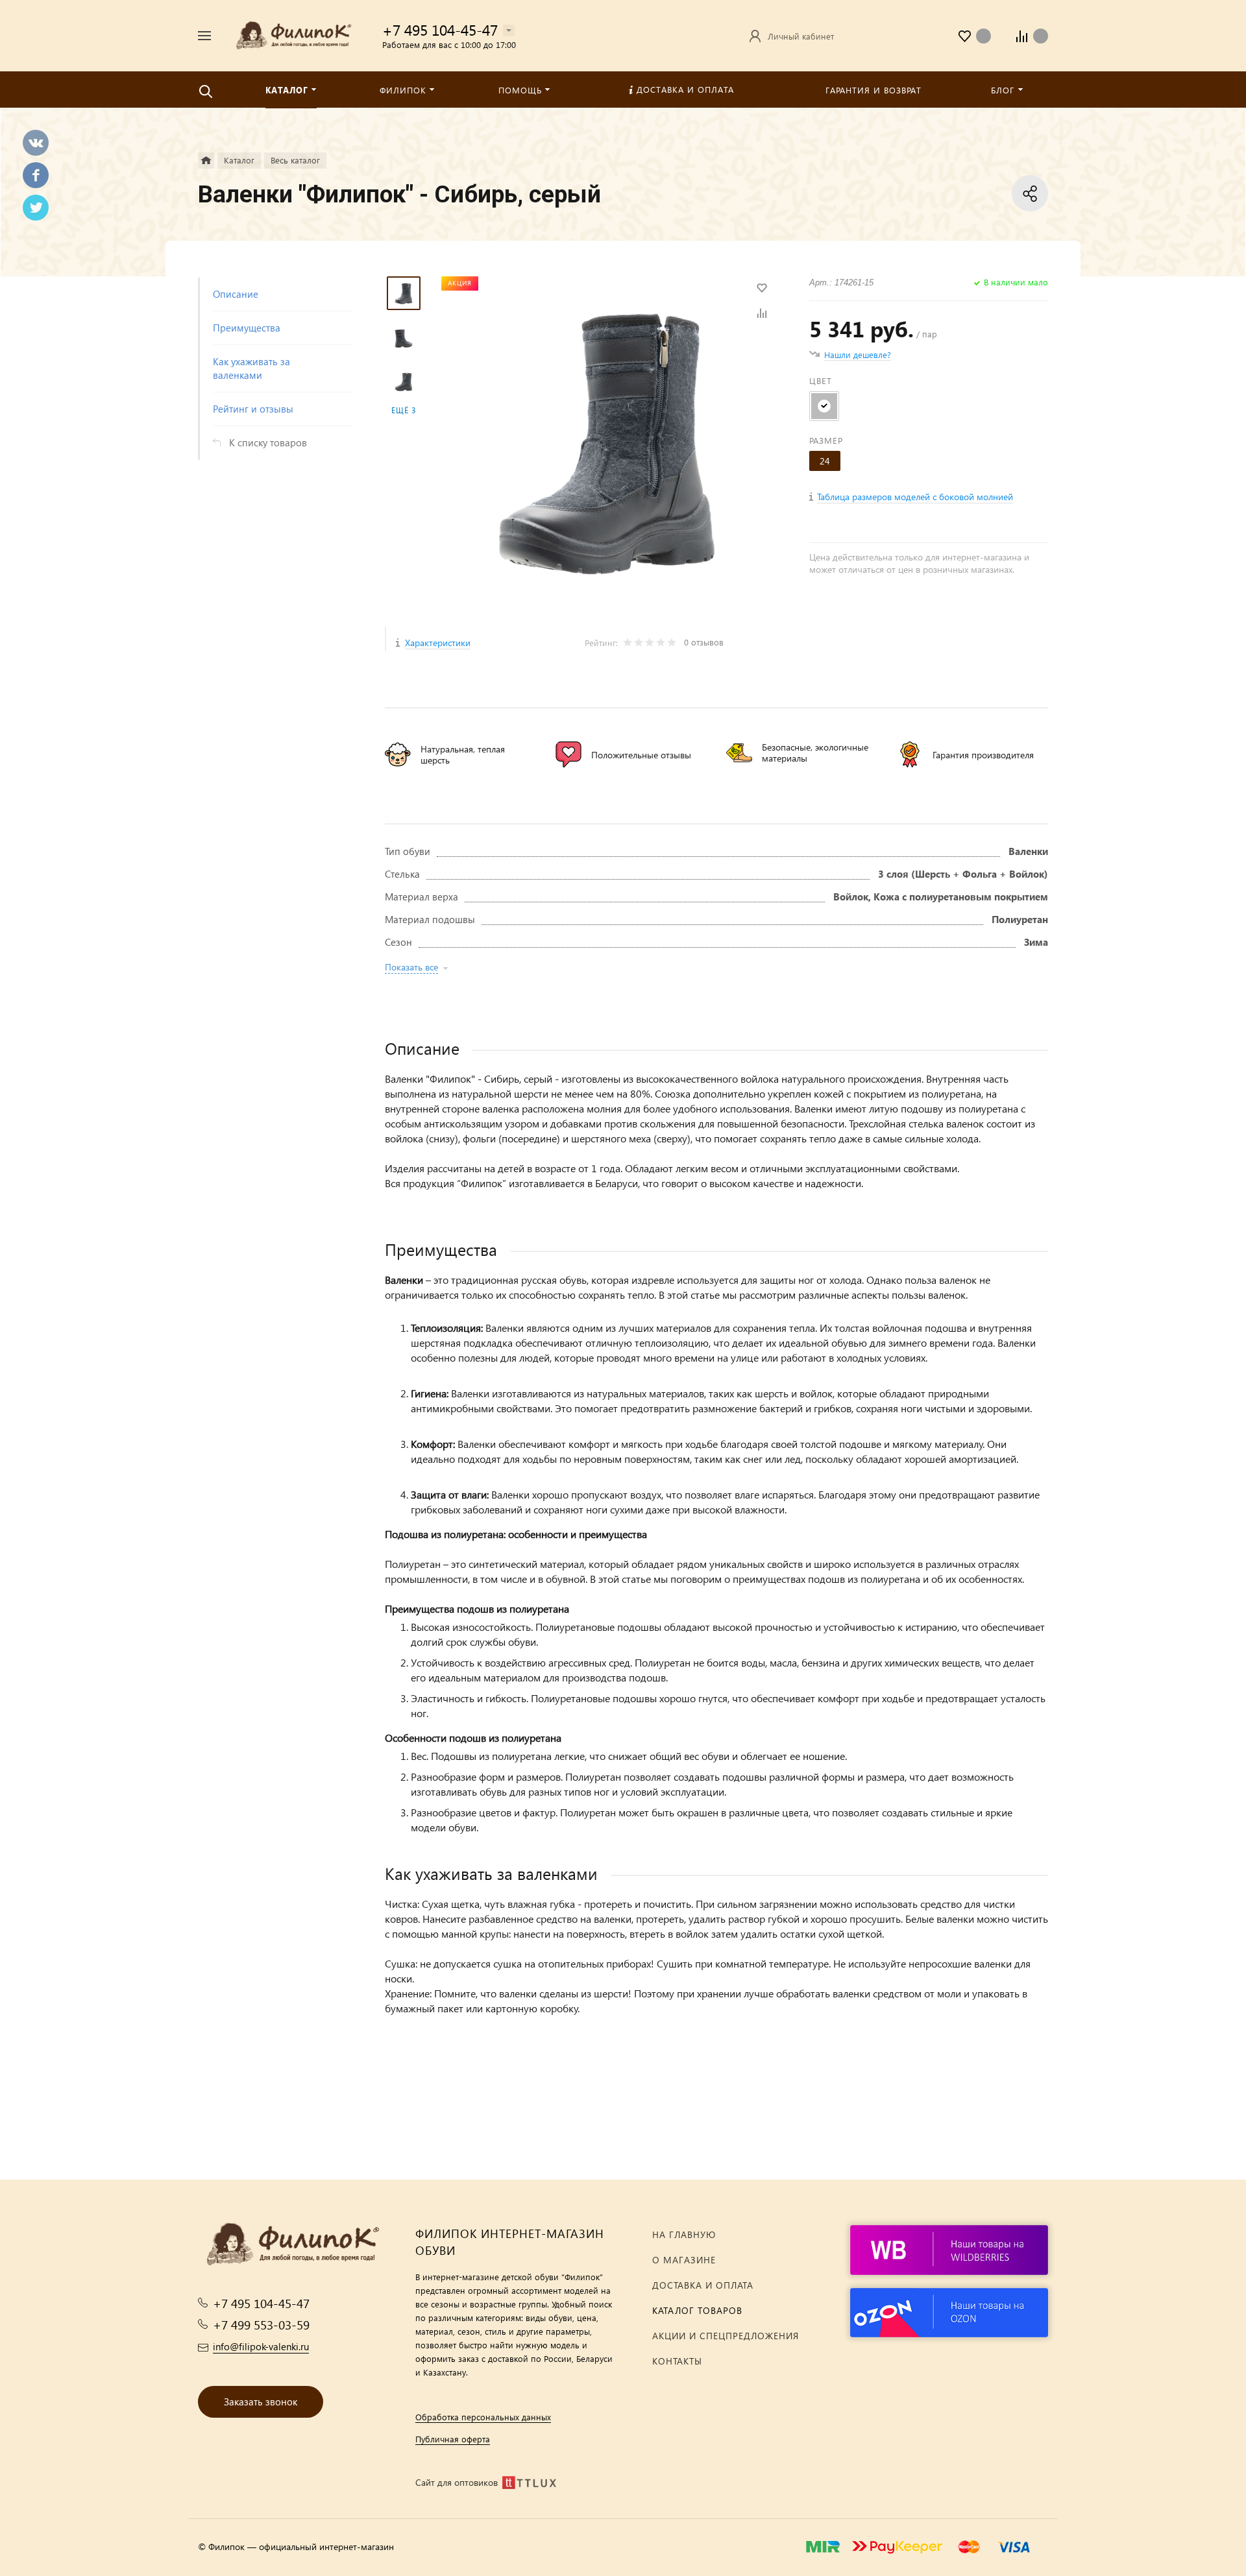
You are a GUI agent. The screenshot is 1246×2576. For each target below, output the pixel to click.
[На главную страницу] (293, 34)
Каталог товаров (697, 2310)
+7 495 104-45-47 (440, 30)
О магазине (684, 2260)
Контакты (677, 2361)
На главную (684, 2234)
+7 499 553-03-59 (261, 2325)
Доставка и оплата (703, 2285)
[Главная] (206, 161)
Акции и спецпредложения (726, 2336)
